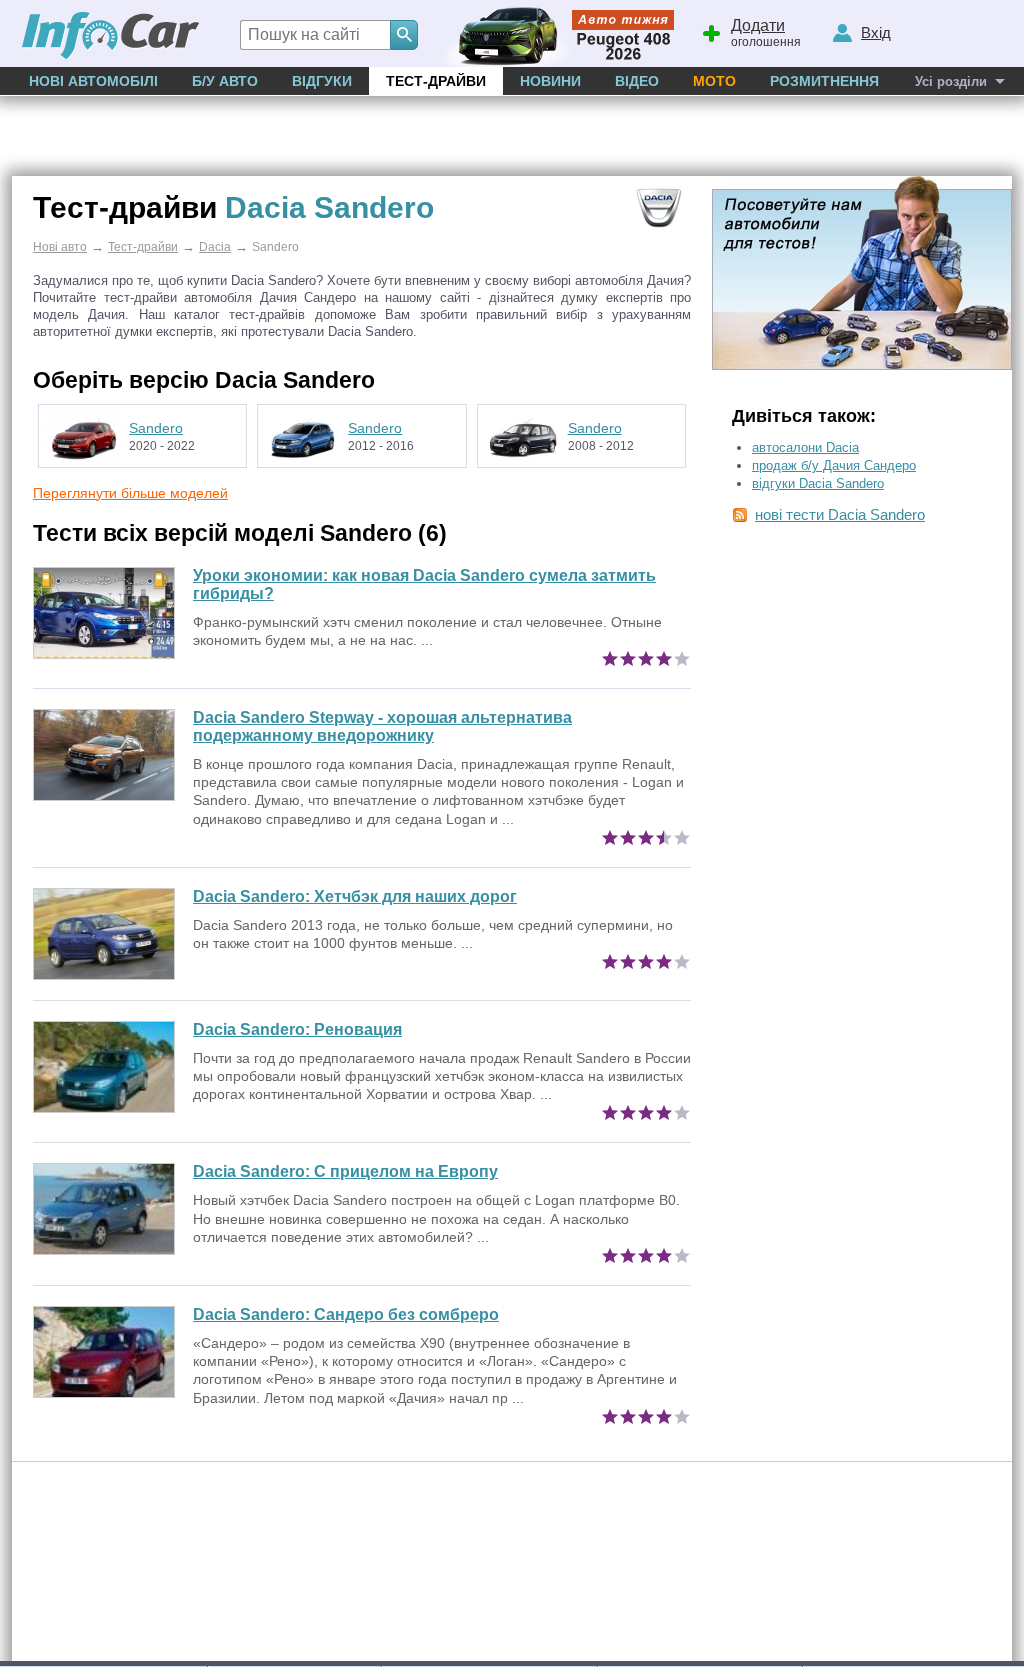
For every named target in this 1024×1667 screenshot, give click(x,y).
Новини (550, 81)
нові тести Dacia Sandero (840, 514)
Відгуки (322, 81)
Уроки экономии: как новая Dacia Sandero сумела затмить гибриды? (424, 584)
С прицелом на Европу (345, 1171)
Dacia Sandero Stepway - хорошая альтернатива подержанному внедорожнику (382, 726)
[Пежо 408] (554, 33)
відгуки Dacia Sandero (818, 483)
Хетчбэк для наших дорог (355, 896)
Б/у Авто (225, 81)
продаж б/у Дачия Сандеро (834, 465)
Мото (714, 81)
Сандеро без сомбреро (346, 1314)
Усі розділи (951, 81)
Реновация (297, 1029)
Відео (637, 81)
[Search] (404, 35)
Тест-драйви (436, 81)
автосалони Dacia (805, 447)
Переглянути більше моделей (130, 493)
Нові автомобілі (93, 81)
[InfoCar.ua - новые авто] (111, 36)
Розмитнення (824, 81)
